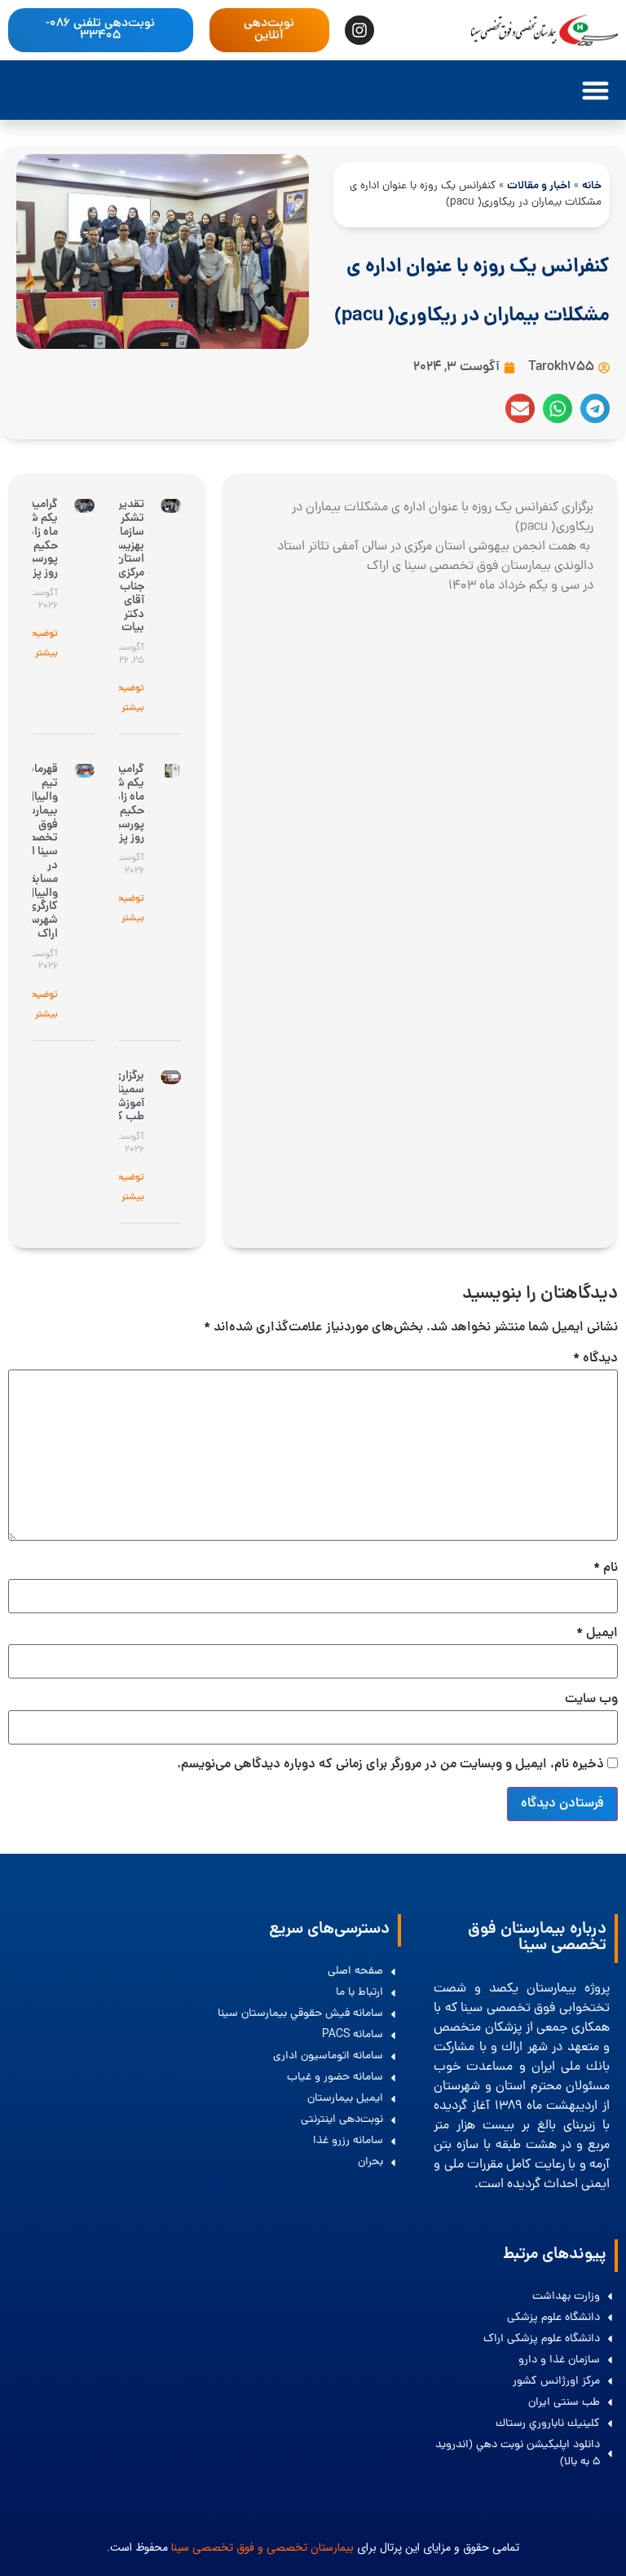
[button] (595, 90)
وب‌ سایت (591, 1700)
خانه (592, 186)
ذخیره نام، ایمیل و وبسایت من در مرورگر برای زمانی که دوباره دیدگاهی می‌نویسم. (390, 1765)
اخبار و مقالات (539, 186)
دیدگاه (595, 1359)
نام (606, 1568)
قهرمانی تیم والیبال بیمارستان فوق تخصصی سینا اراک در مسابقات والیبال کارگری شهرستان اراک (34, 852)
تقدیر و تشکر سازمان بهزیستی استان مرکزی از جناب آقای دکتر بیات (124, 566)
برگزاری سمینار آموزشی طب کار (127, 1096)
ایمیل (597, 1634)
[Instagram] (359, 30)
